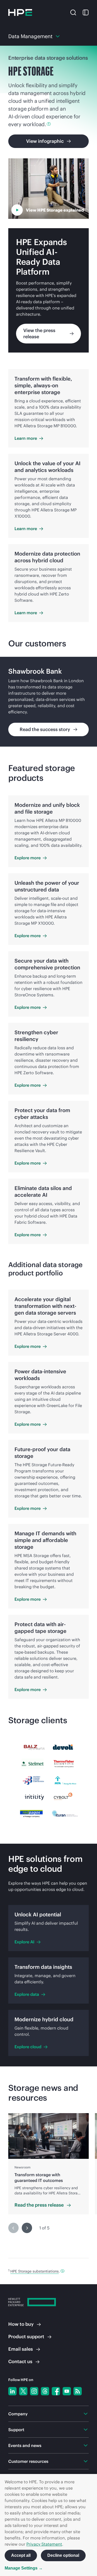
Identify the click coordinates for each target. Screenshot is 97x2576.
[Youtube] (67, 2391)
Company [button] (18, 2414)
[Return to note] (62, 2271)
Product (26, 2337)
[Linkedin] (12, 2391)
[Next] (27, 2228)
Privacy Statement (44, 2544)
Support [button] (16, 2430)
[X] (23, 2391)
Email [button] (21, 2349)
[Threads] (45, 2391)
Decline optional (63, 2555)
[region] (48, 702)
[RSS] (78, 2391)
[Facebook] (56, 2391)
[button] (73, 12)
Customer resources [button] (28, 2461)
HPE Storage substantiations (35, 2271)
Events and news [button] (25, 2445)
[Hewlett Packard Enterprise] (20, 12)
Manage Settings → (24, 2568)
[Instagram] (34, 2391)
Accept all (21, 2555)
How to (21, 2324)
